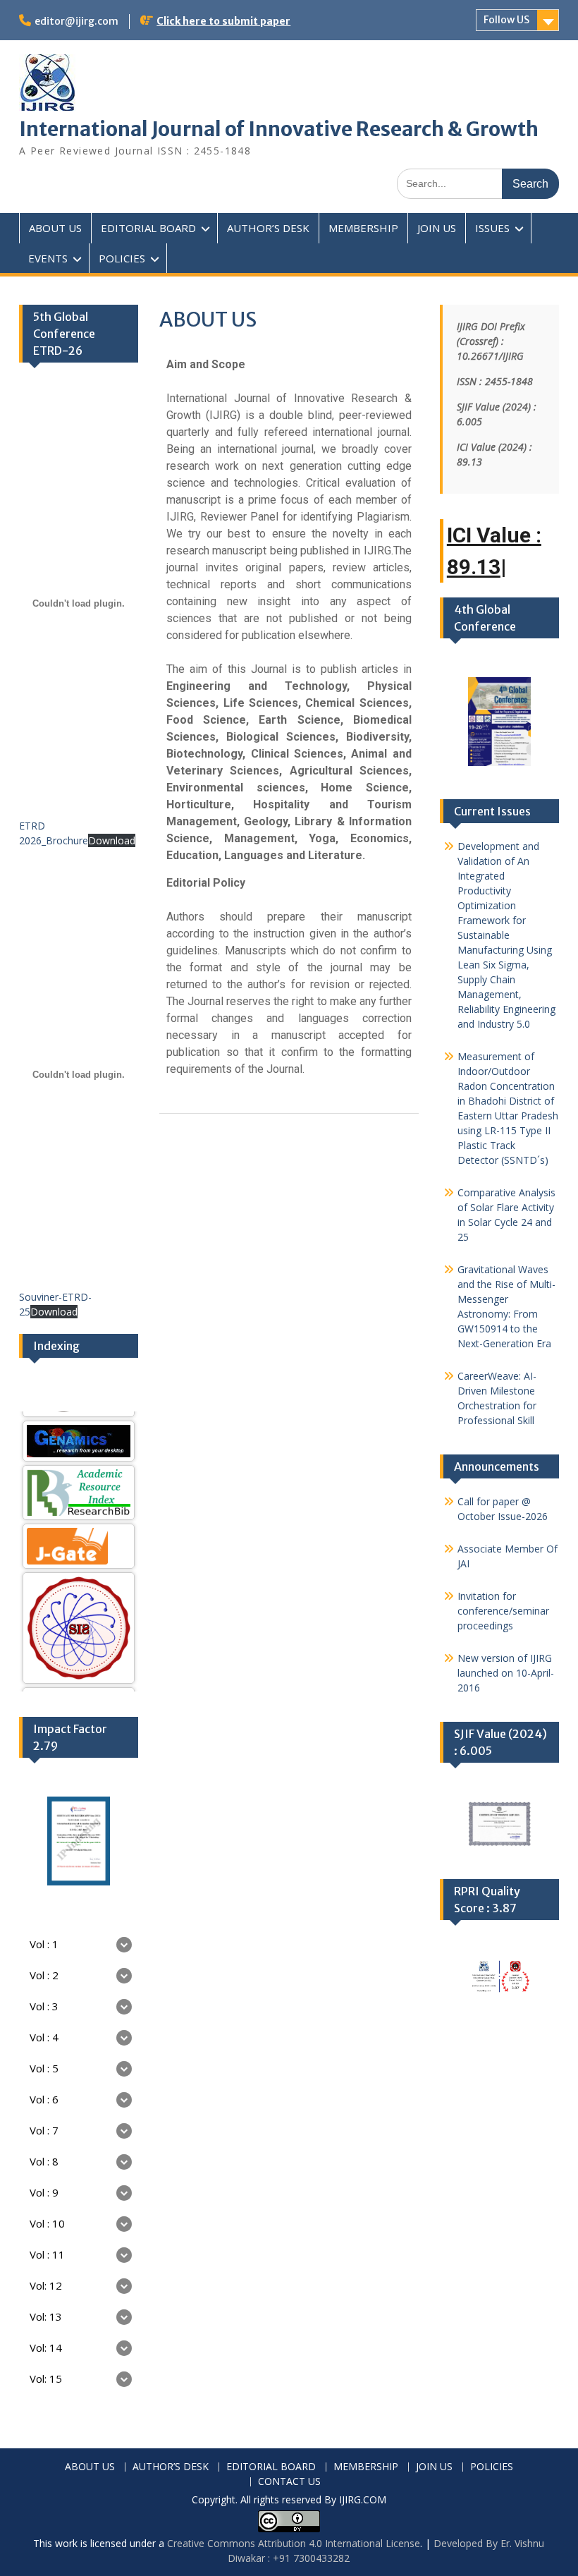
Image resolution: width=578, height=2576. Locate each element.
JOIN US (437, 228)
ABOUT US (55, 228)
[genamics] (79, 1411)
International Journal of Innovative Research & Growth (279, 129)
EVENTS (48, 258)
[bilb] (79, 1463)
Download (112, 840)
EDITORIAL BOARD (148, 228)
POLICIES (122, 258)
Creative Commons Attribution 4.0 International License (294, 2543)
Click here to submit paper (223, 21)
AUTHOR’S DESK (268, 228)
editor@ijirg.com (76, 21)
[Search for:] (478, 183)
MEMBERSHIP (363, 228)
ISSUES (492, 228)
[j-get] (79, 1517)
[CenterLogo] (79, 1598)
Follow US (506, 20)
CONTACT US (289, 2482)
